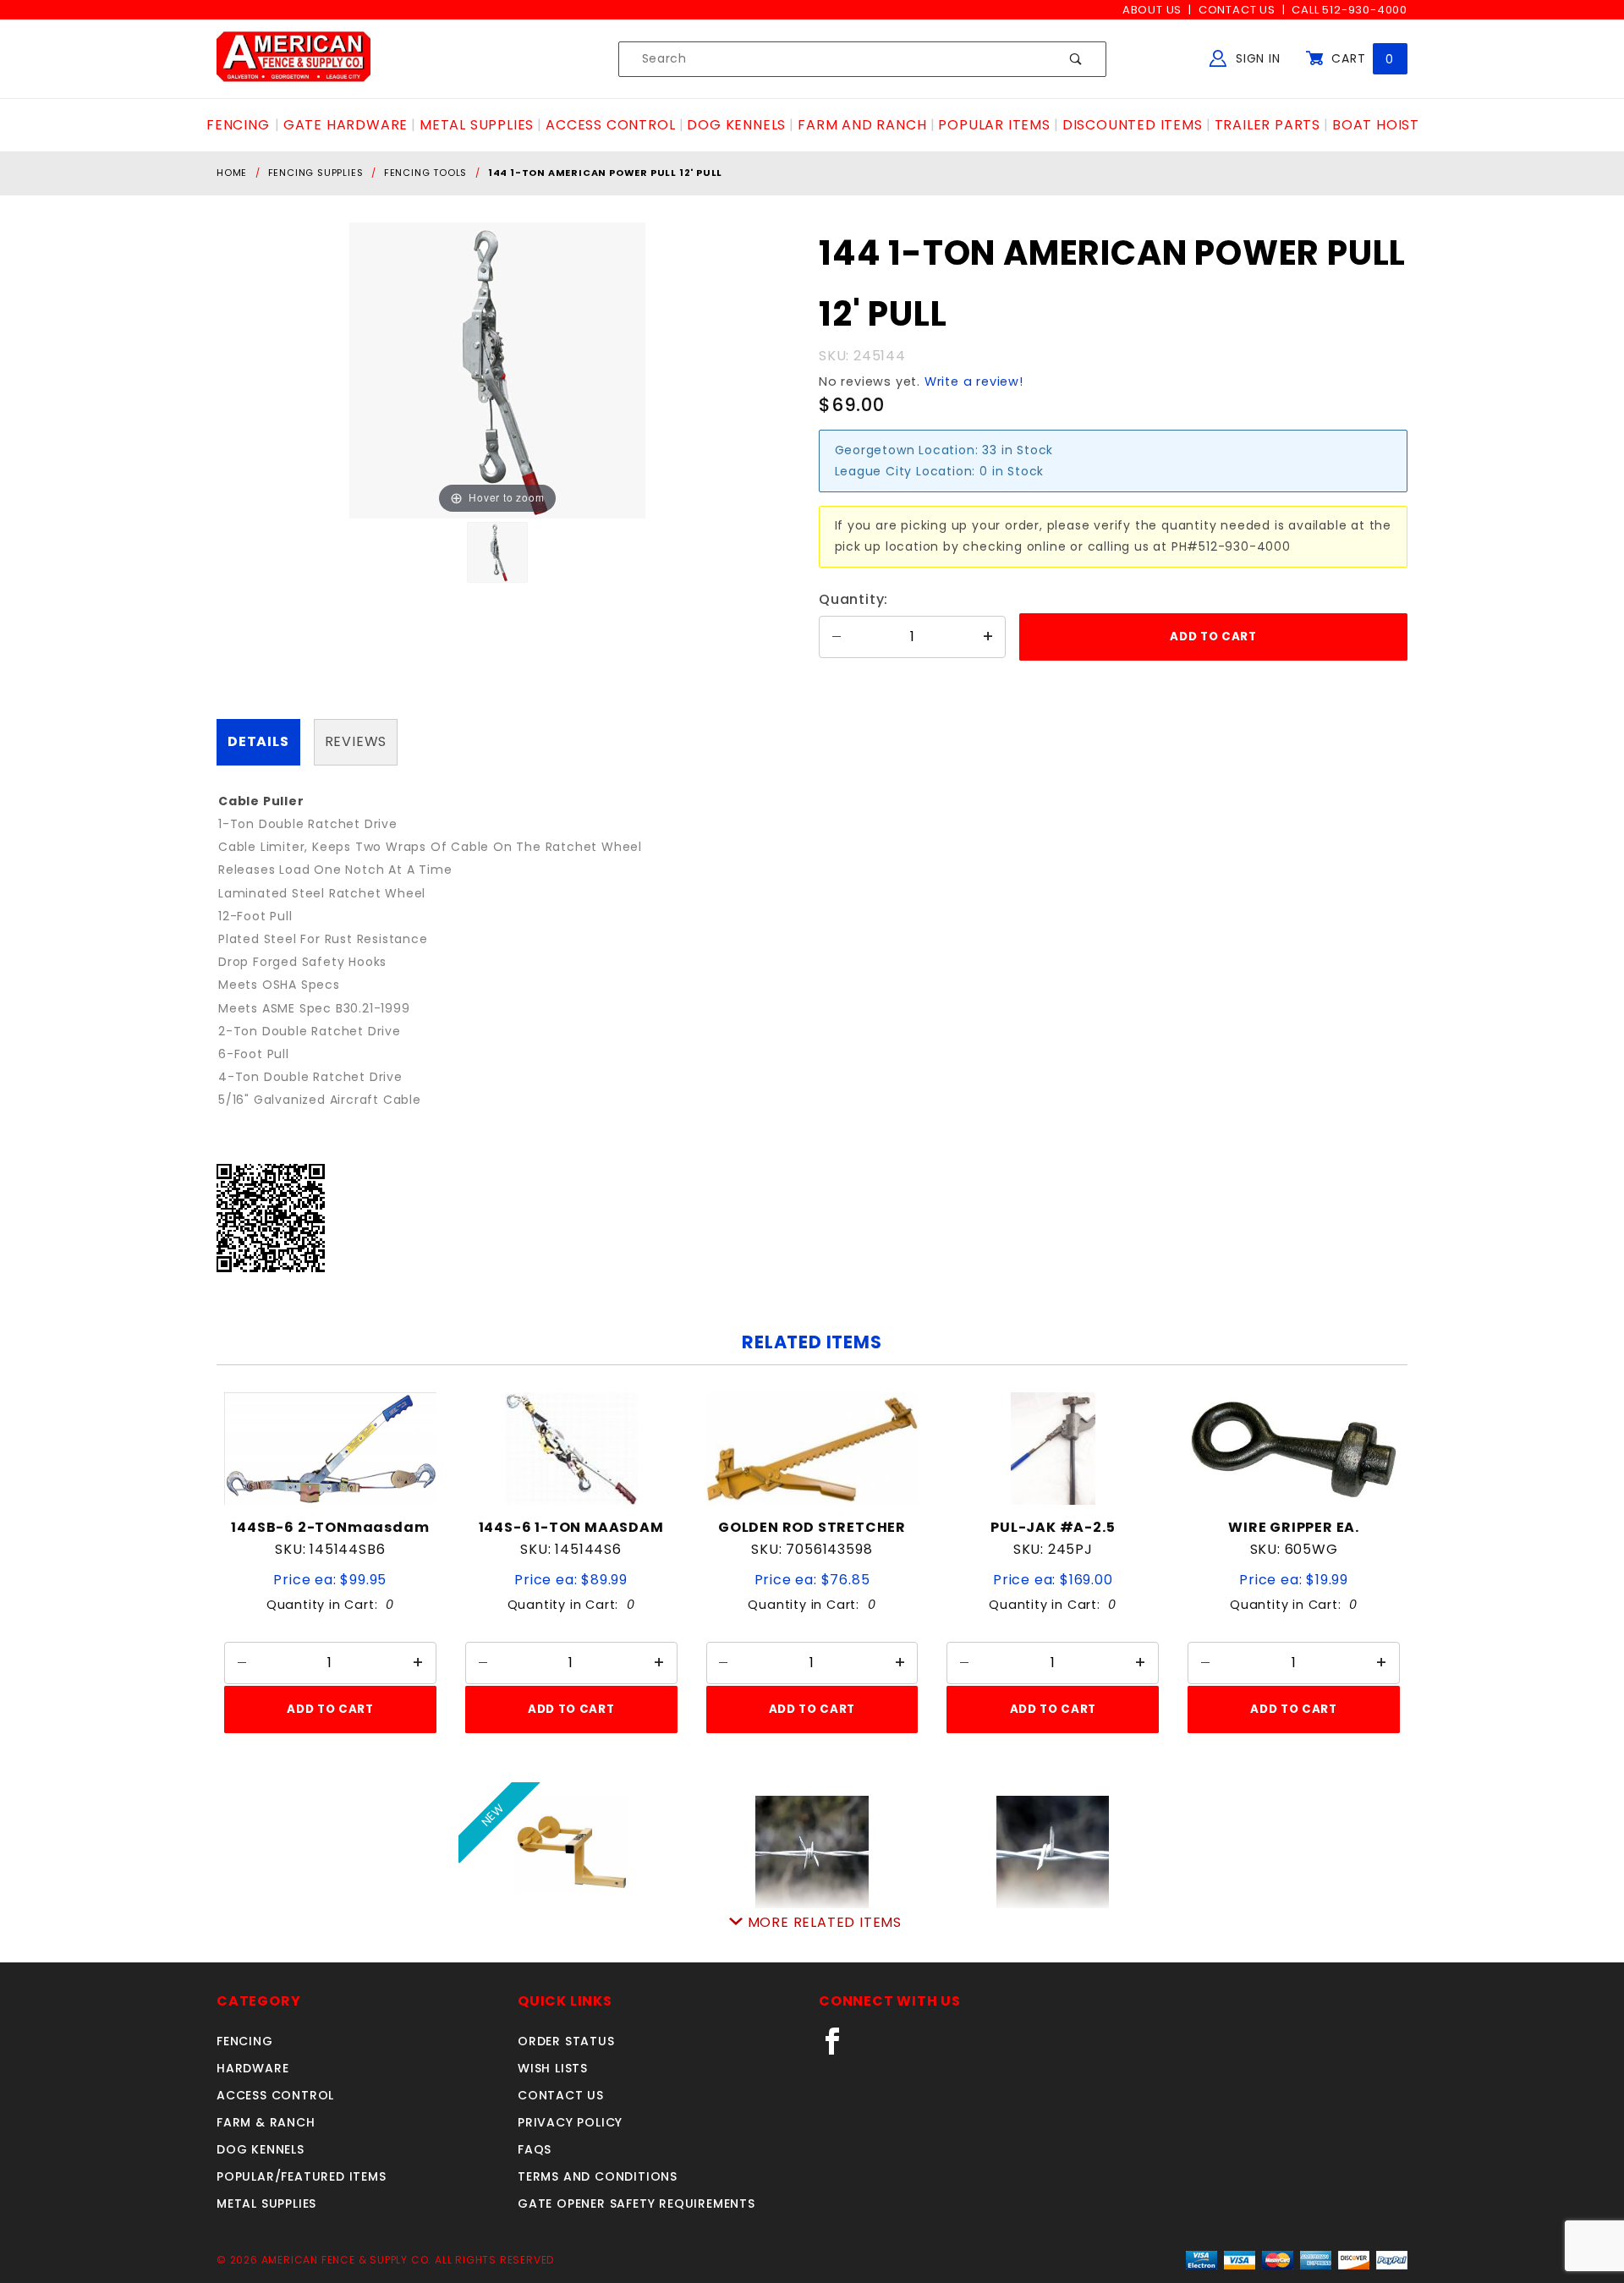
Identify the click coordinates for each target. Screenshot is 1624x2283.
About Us (1152, 10)
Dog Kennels (261, 2149)
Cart (1361, 58)
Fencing (245, 2041)
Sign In (1256, 58)
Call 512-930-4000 (1350, 10)
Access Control (275, 2095)
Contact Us (1237, 10)
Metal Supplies (266, 2203)
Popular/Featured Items (302, 2176)
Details (258, 741)
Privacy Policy (570, 2122)
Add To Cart (330, 1709)
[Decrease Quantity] (837, 637)
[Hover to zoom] (497, 370)
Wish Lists (553, 2068)
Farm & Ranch (266, 2122)
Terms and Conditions (598, 2176)
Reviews (356, 741)
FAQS (535, 2149)
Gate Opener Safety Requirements (636, 2203)
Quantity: (853, 599)
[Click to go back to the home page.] (294, 58)
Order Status (566, 2041)
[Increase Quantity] (988, 637)
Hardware (252, 2068)
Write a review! (974, 381)
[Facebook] (839, 2048)
